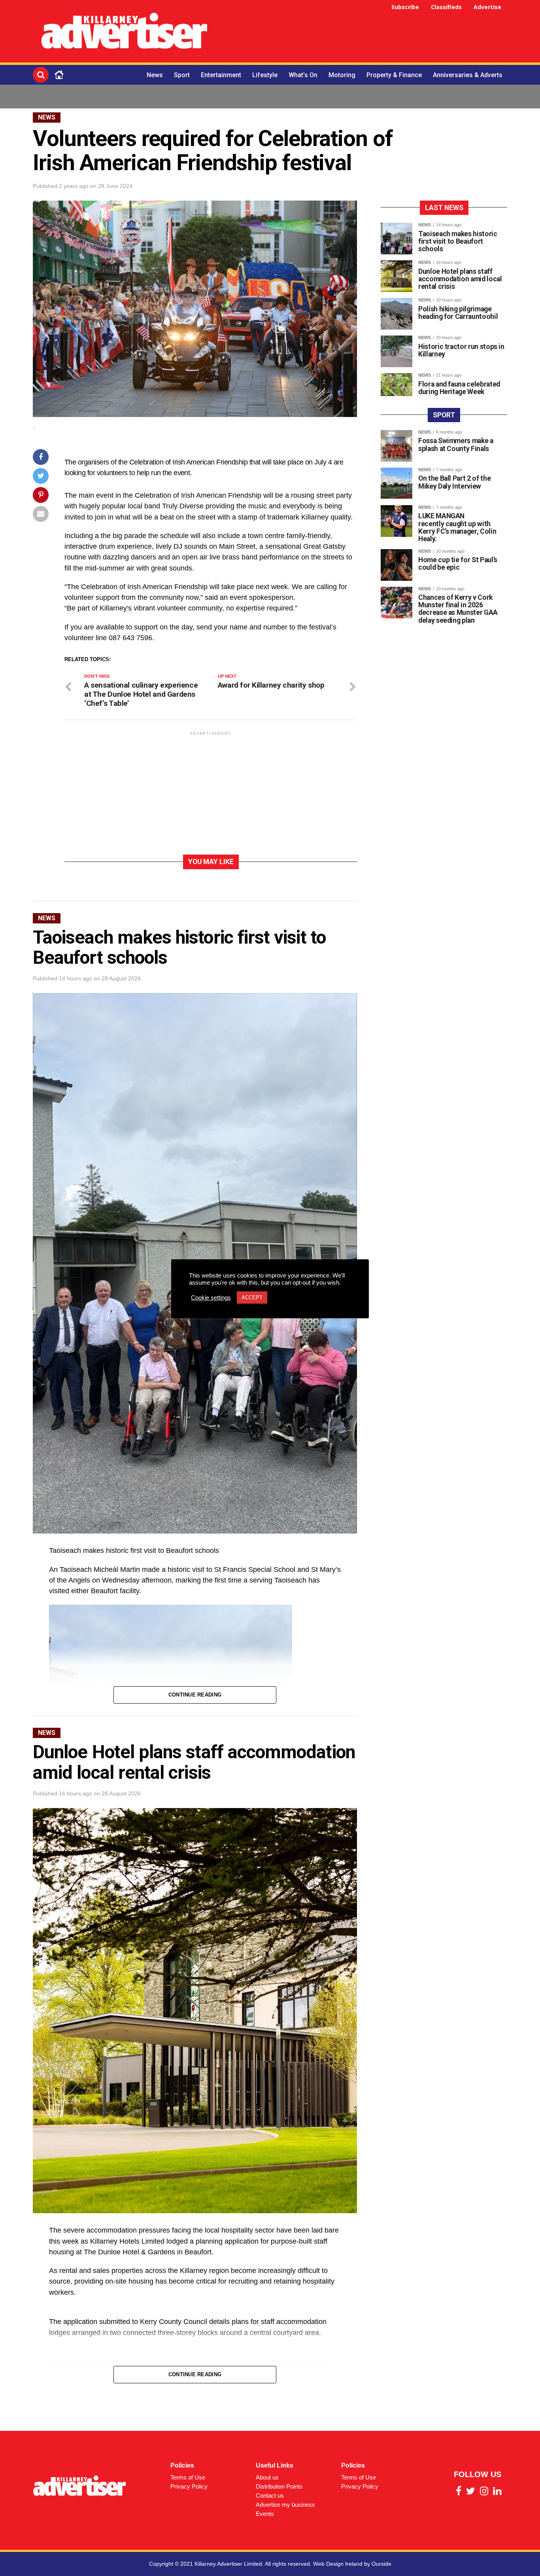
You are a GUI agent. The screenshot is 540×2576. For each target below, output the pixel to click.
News (155, 75)
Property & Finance (394, 75)
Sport (182, 75)
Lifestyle (265, 75)
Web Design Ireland (338, 2564)
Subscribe (405, 7)
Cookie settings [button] (211, 1298)
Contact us (270, 2495)
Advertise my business (285, 2505)
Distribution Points (279, 2486)
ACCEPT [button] (252, 1297)
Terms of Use (188, 2477)
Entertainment (221, 75)
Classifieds (446, 7)
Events (265, 2514)
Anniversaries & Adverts (468, 75)
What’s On (303, 75)
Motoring (342, 75)
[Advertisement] (363, 32)
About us (267, 2477)
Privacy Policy (189, 2486)
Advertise (487, 7)
